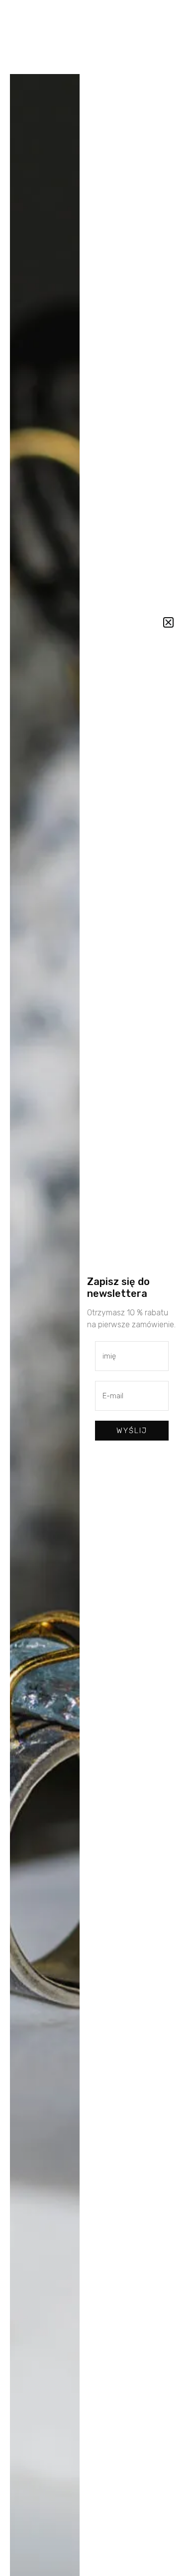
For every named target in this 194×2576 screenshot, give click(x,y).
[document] (97, 1288)
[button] (168, 622)
